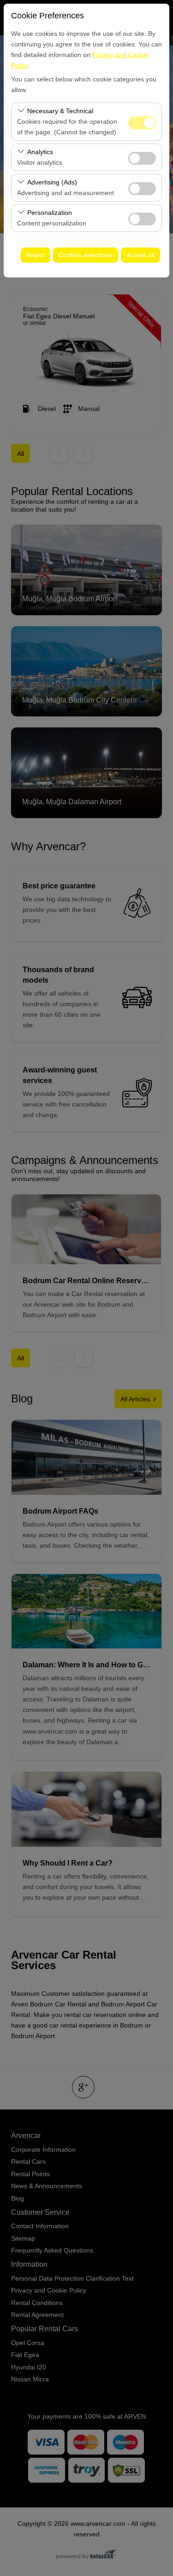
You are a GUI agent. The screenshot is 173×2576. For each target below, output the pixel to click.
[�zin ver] (142, 157)
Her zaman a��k (142, 123)
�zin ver (142, 158)
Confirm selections (86, 255)
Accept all (140, 255)
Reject (36, 255)
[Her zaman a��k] (142, 122)
